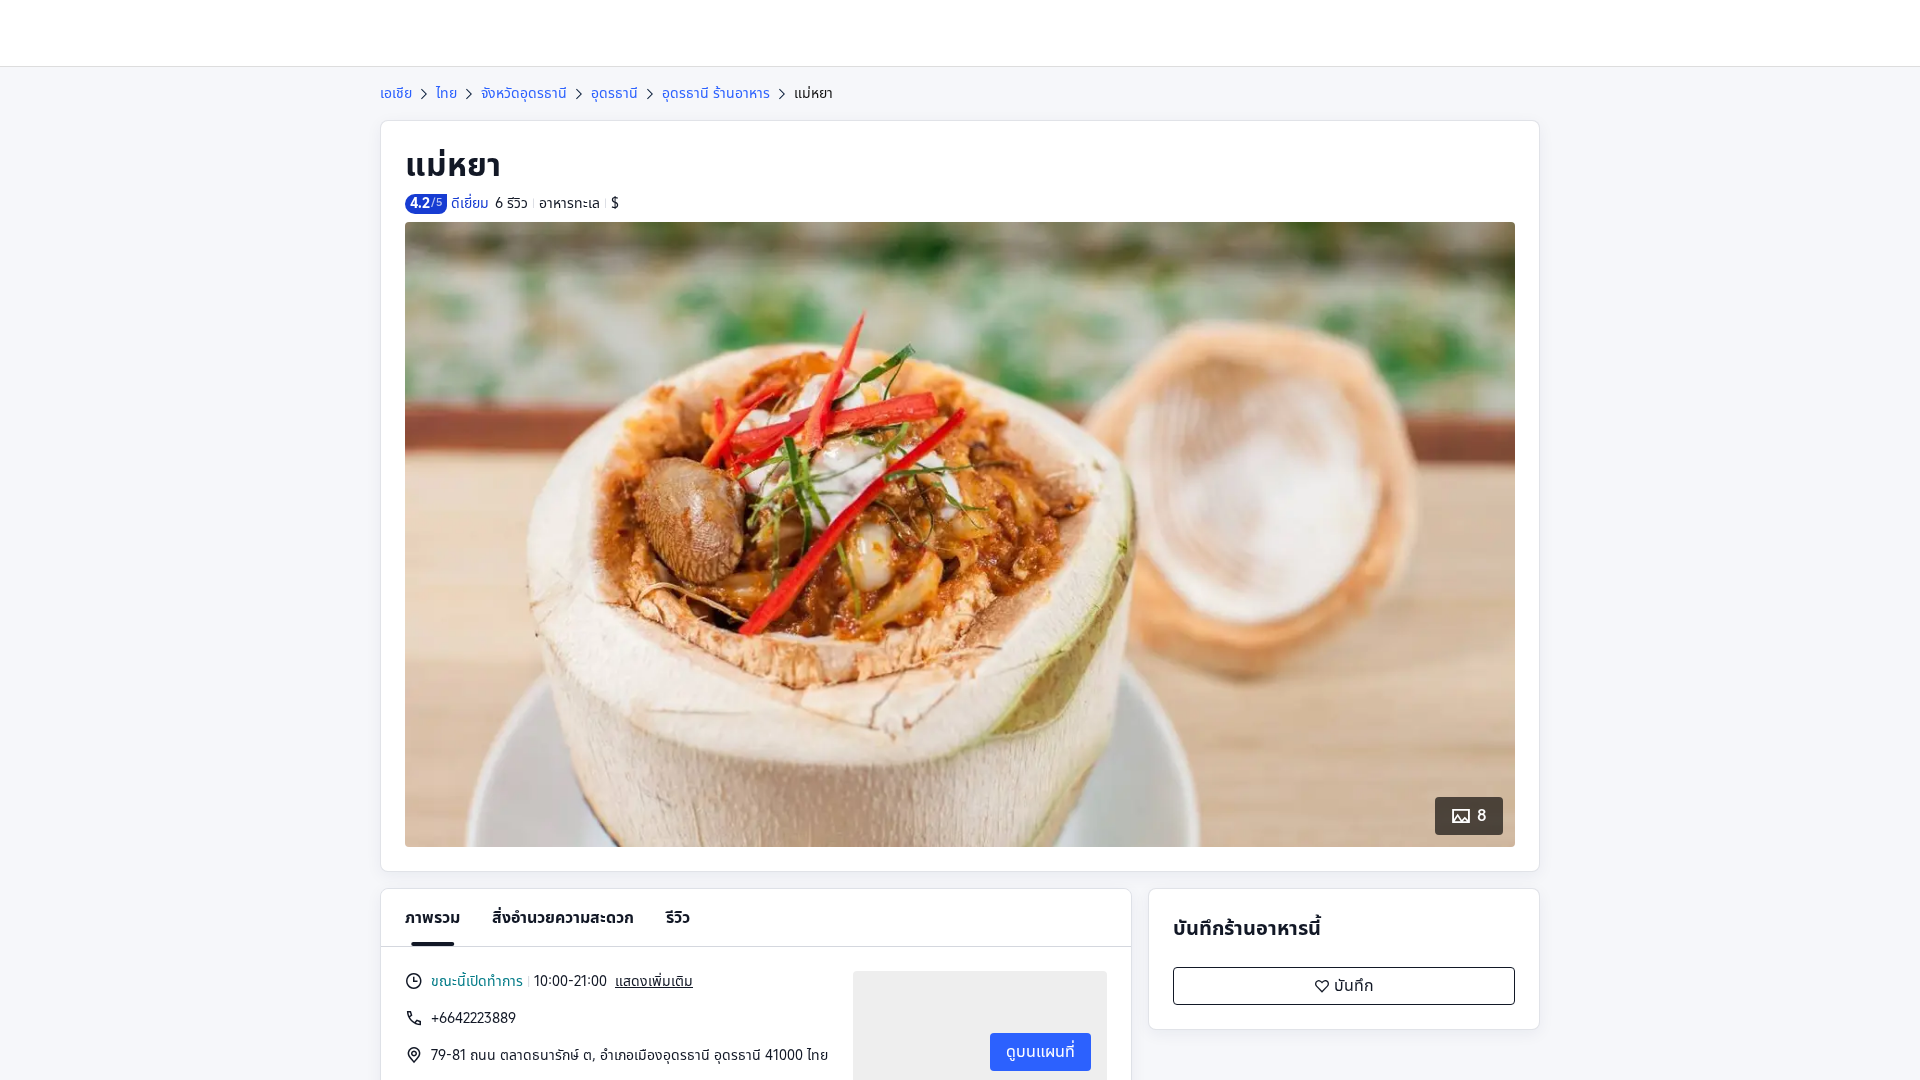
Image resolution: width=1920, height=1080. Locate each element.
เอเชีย (396, 93)
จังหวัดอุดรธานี (524, 93)
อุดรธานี (614, 93)
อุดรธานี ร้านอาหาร (716, 93)
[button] (1764, 33)
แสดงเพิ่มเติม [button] (654, 981)
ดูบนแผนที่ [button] (1040, 1051)
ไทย (446, 93)
